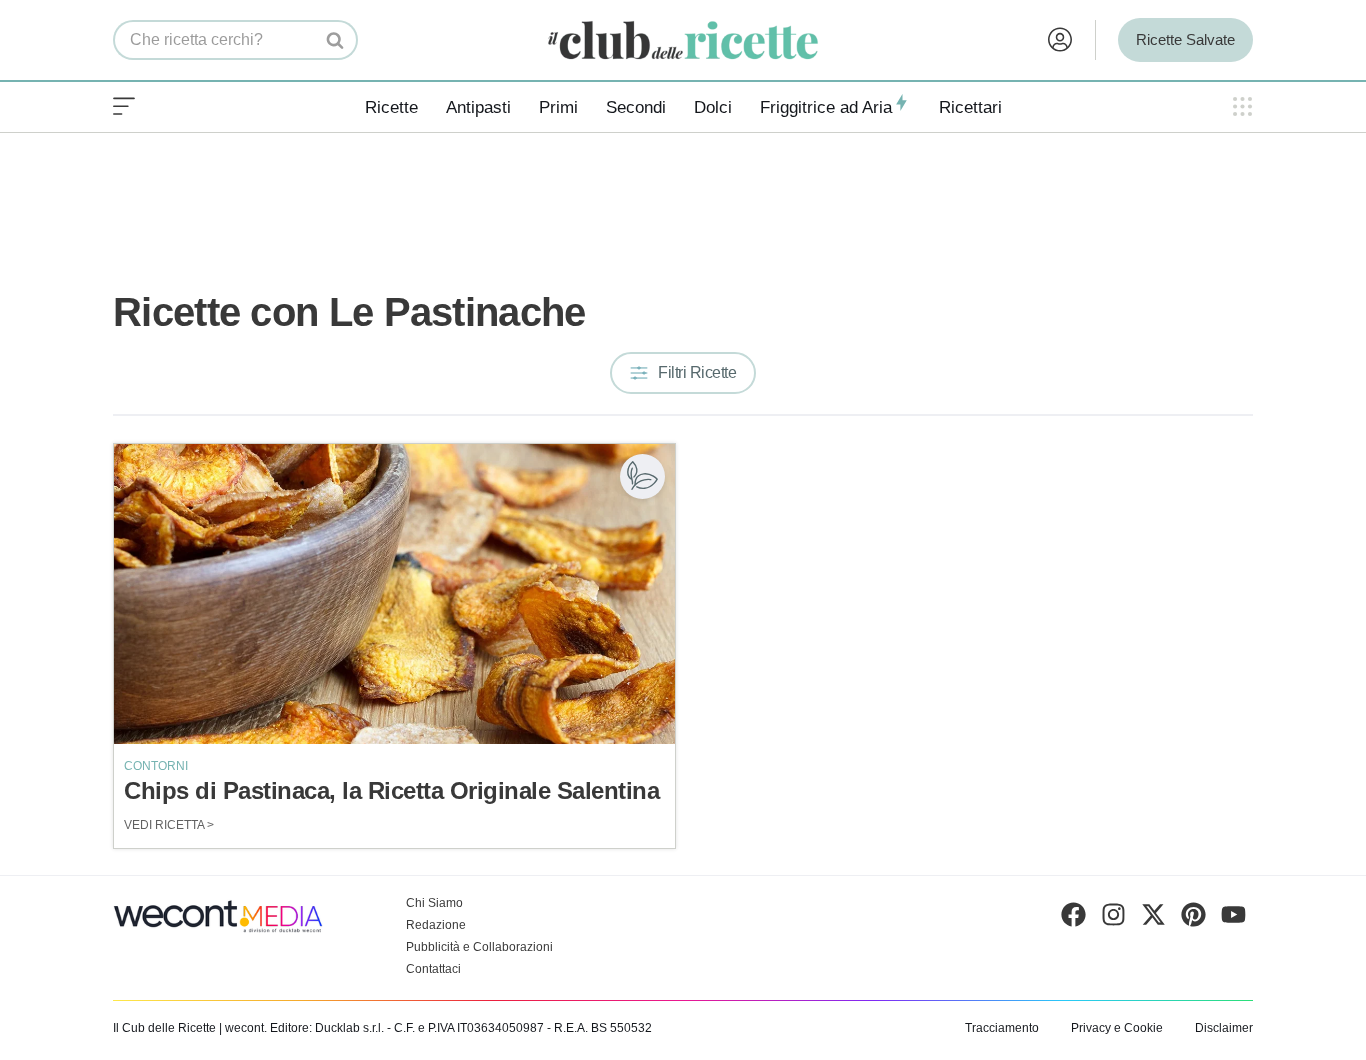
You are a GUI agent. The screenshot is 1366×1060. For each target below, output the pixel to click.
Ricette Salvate (1185, 39)
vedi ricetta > (169, 825)
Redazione (436, 925)
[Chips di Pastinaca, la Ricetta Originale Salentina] (394, 594)
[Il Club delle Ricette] (683, 40)
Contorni (156, 766)
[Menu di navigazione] (124, 107)
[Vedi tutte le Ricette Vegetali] (642, 476)
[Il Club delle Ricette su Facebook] (1073, 919)
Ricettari (970, 107)
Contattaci (433, 969)
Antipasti (478, 107)
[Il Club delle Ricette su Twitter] (1153, 919)
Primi (558, 107)
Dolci (713, 107)
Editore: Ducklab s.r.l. (327, 1028)
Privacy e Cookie (1117, 1028)
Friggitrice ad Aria (826, 107)
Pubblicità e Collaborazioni (479, 947)
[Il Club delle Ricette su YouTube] (1233, 919)
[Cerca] (335, 40)
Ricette (391, 107)
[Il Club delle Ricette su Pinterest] (1193, 919)
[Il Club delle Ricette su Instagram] (1113, 919)
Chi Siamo (434, 903)
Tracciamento (1002, 1028)
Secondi (636, 107)
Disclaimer (1224, 1028)
